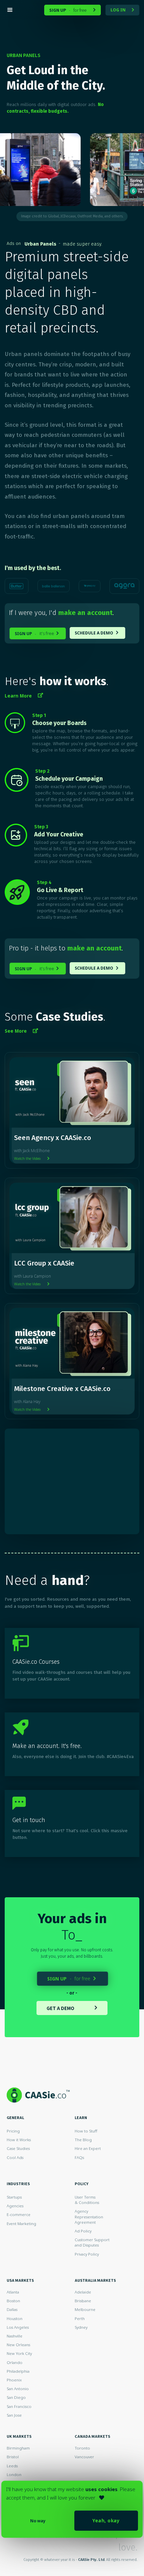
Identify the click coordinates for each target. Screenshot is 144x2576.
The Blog (83, 2140)
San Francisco (19, 2406)
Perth (80, 2319)
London (14, 2475)
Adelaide (83, 2292)
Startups (14, 2197)
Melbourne (85, 2309)
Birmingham (18, 2448)
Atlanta (13, 2292)
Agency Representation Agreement (89, 2217)
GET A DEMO (72, 2008)
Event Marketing (21, 2224)
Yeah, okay (106, 2520)
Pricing (13, 2131)
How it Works (19, 2140)
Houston (15, 2319)
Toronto (82, 2448)
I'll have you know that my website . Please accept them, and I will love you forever (71, 2493)
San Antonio (18, 2389)
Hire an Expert (88, 2148)
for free (73, 10)
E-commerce (19, 2214)
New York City (19, 2353)
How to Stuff (86, 2131)
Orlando (15, 2362)
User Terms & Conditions (87, 2200)
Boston (13, 2301)
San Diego (16, 2397)
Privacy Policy (87, 2254)
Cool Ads (15, 2157)
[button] (22, 10)
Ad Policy (83, 2231)
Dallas (12, 2309)
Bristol (13, 2457)
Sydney (81, 2327)
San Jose (14, 2415)
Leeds (12, 2466)
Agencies (15, 2206)
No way (38, 2521)
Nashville (15, 2336)
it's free (37, 634)
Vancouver (84, 2457)
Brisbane (83, 2301)
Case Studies (18, 2148)
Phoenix (14, 2380)
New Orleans (18, 2345)
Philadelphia (18, 2371)
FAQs (79, 2157)
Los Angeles (18, 2327)
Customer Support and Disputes (92, 2242)
